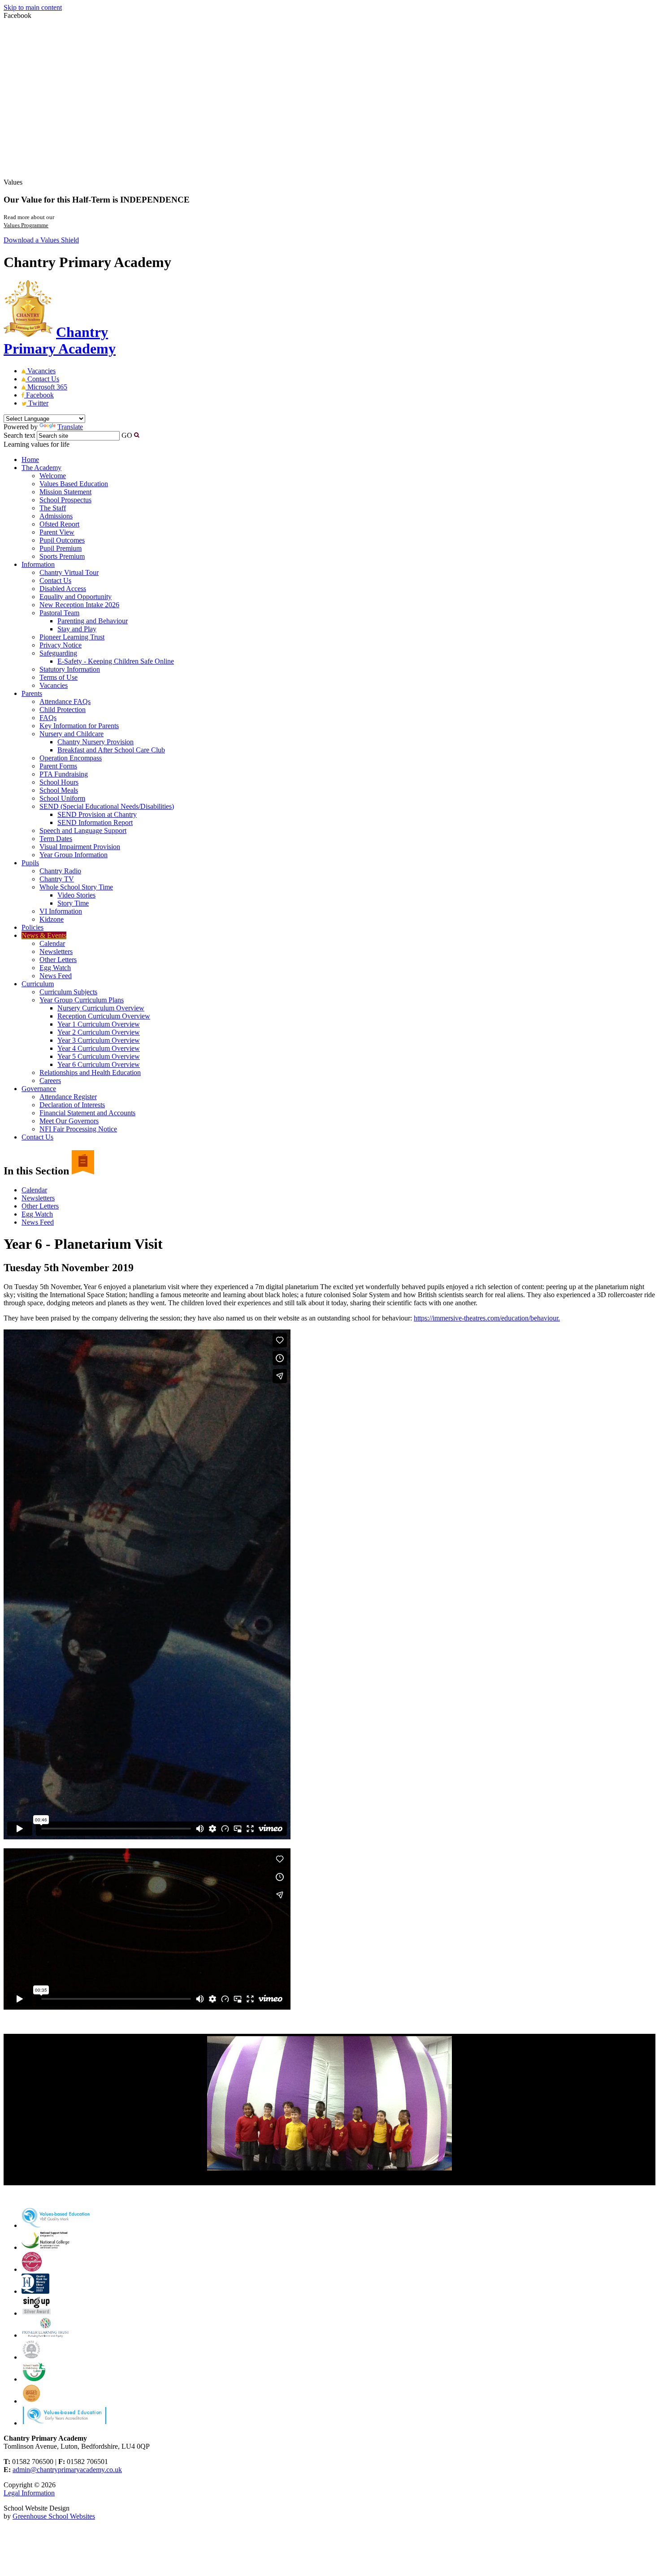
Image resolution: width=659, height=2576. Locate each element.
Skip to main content (33, 7)
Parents (32, 693)
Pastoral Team (59, 613)
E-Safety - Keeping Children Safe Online (116, 661)
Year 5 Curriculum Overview (99, 1056)
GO (127, 435)
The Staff (53, 508)
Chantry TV (57, 879)
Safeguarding (58, 653)
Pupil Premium (61, 548)
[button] (137, 435)
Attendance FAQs (65, 701)
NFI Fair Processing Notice (78, 1129)
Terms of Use (59, 677)
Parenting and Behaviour (93, 621)
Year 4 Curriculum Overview (99, 1048)
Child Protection (63, 710)
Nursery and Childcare (72, 734)
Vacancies (41, 371)
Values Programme (26, 225)
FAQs (48, 718)
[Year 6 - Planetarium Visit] (329, 2103)
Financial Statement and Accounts (87, 1113)
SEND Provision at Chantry (97, 814)
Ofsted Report (59, 524)
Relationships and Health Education (90, 1072)
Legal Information (29, 2493)
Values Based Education (74, 484)
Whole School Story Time (76, 887)
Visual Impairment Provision (80, 847)
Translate (70, 427)
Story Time (73, 903)
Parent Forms (58, 766)
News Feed (56, 976)
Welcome (53, 476)
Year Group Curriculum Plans (82, 1000)
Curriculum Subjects (68, 992)
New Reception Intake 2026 (79, 605)
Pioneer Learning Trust (72, 637)
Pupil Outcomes (62, 540)
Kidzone (52, 919)
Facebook (39, 395)
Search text (19, 435)
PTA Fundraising (64, 774)
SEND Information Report (95, 822)
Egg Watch (55, 968)
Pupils (30, 863)
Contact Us (42, 379)
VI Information (61, 911)
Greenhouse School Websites (54, 2516)
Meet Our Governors (69, 1121)
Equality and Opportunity (76, 597)
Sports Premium (62, 556)
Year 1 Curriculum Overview (99, 1024)
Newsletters (56, 951)
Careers (50, 1081)
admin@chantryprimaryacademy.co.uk (67, 2470)
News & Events (44, 935)
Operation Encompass (71, 758)
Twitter (37, 403)
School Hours (59, 782)
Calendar (52, 943)
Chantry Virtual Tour (69, 572)
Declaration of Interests (72, 1105)
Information (38, 564)
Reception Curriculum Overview (104, 1016)
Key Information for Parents (79, 726)
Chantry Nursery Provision (95, 742)
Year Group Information (74, 855)
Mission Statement (65, 492)
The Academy (41, 468)
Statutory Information (70, 669)
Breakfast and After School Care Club (111, 750)
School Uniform (62, 798)
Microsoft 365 (46, 387)
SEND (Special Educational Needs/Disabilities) (107, 806)
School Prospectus (65, 500)
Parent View (57, 532)
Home (30, 460)
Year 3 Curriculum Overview (99, 1040)
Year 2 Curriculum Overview (99, 1032)
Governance (39, 1089)
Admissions (56, 516)
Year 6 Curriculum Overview (99, 1064)
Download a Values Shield (41, 240)
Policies (33, 927)
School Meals (59, 790)
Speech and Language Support (83, 831)
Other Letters (58, 960)
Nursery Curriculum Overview (101, 1008)
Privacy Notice (61, 645)
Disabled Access (63, 589)
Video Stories (76, 895)
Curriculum (38, 984)
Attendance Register (68, 1097)
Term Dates (56, 839)
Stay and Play (77, 629)
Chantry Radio (60, 871)
